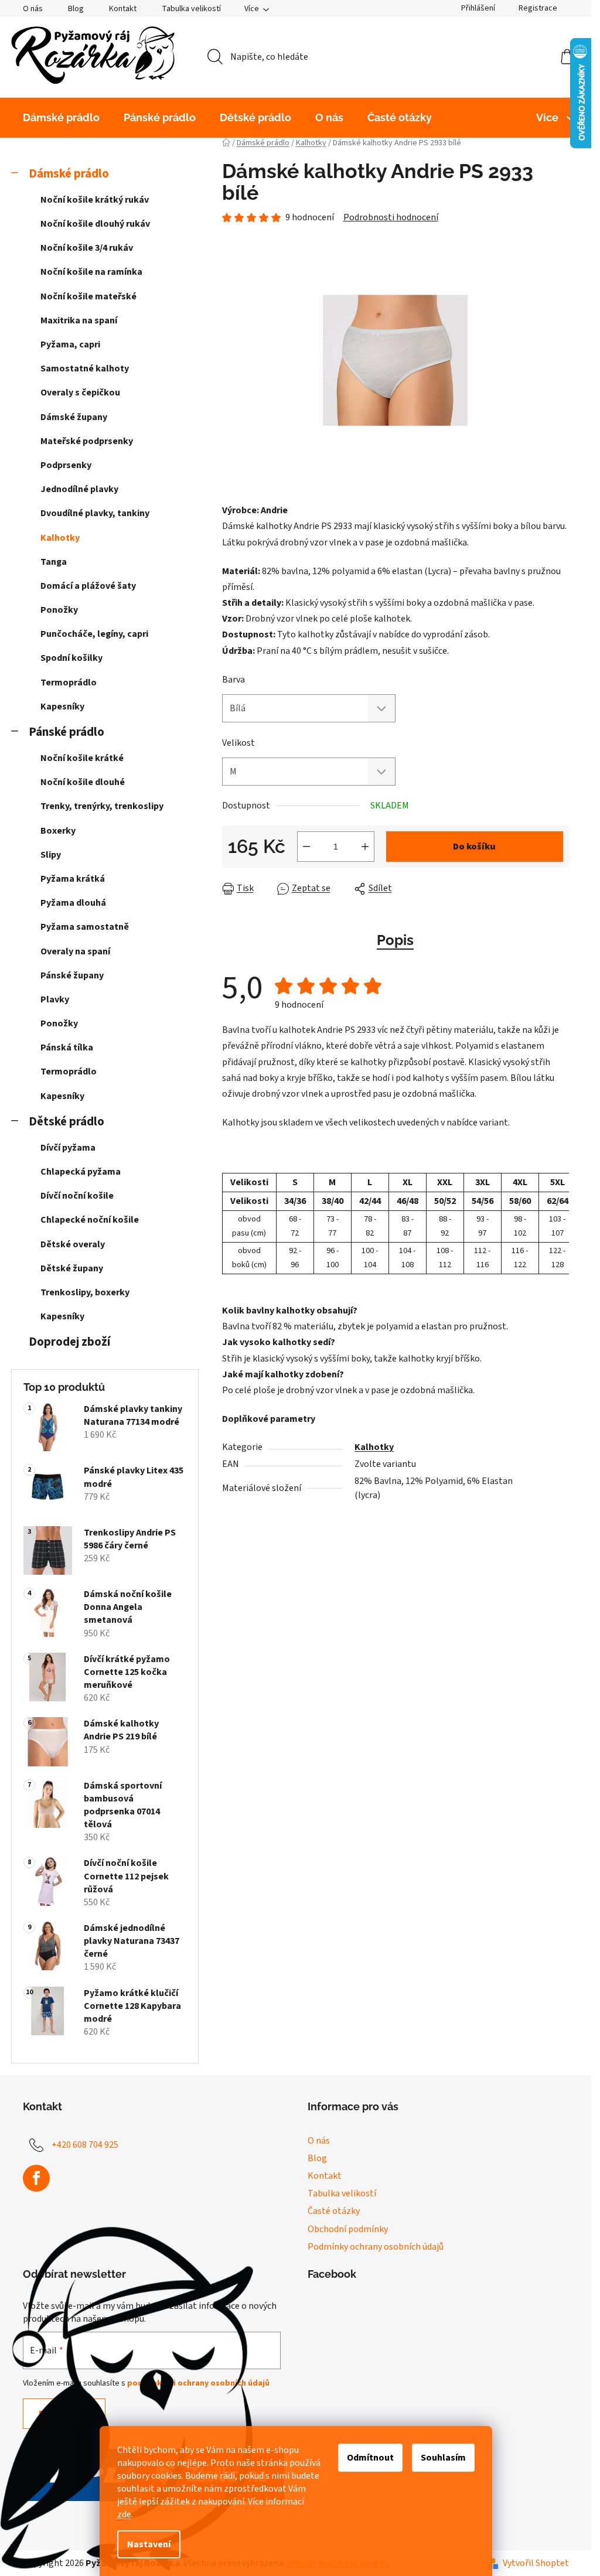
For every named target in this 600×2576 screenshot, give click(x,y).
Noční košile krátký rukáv (95, 200)
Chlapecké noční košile (90, 1220)
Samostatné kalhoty (85, 369)
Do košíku (474, 847)
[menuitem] (61, 118)
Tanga (54, 562)
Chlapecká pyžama (81, 1172)
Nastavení (149, 2544)
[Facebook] (36, 2178)
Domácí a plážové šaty (88, 586)
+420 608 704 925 (85, 2145)
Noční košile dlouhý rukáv (95, 224)
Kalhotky (60, 538)
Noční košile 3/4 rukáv (87, 248)
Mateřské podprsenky (87, 441)
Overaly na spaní (75, 951)
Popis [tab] (395, 940)
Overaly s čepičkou (80, 393)
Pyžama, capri (70, 344)
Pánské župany (72, 975)
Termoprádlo (69, 683)
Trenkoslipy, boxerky (85, 1292)
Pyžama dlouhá (73, 903)
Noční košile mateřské (88, 296)
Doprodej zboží (69, 1342)
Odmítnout (370, 2458)
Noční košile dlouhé (83, 782)
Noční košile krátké (82, 758)
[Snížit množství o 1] (306, 847)
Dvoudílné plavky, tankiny (95, 513)
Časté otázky (334, 2211)
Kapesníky (62, 707)
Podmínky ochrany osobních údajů (376, 2247)
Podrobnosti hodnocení (391, 217)
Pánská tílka (67, 1048)
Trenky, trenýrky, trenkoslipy (102, 806)
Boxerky (58, 831)
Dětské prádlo (67, 1122)
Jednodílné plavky (79, 489)
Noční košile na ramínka (91, 272)
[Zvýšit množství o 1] (365, 847)
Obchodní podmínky (348, 2229)
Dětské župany (72, 1268)
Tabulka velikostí (191, 9)
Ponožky (59, 610)
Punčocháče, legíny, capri (94, 634)
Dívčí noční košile (77, 1196)
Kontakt (123, 9)
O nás (33, 9)
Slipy (51, 855)
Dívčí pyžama (68, 1148)
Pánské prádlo (67, 732)
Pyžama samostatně (85, 927)
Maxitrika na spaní (79, 320)
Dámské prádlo (69, 174)
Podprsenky (66, 465)
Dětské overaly (73, 1244)
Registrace (538, 8)
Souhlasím (443, 2458)
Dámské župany (74, 417)
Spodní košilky (71, 658)
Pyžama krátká (73, 879)
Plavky (55, 999)
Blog (76, 9)
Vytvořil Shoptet (536, 2563)
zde (124, 2514)
